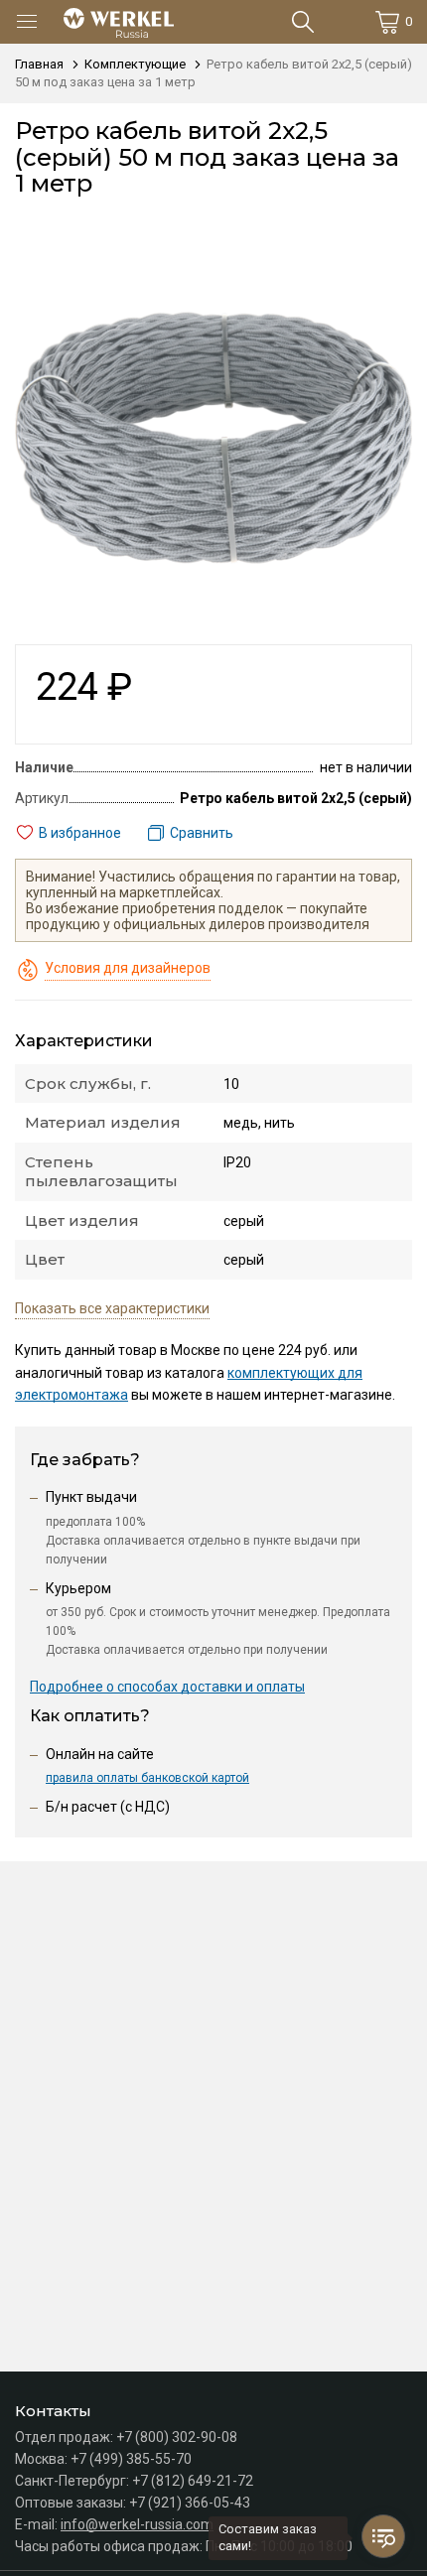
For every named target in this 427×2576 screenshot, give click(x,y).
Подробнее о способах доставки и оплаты (167, 1687)
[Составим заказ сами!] (383, 2536)
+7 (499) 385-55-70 (131, 2459)
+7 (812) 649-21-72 (193, 2481)
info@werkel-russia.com (137, 2524)
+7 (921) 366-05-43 (190, 2503)
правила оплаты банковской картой (147, 1778)
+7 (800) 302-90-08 (177, 2437)
